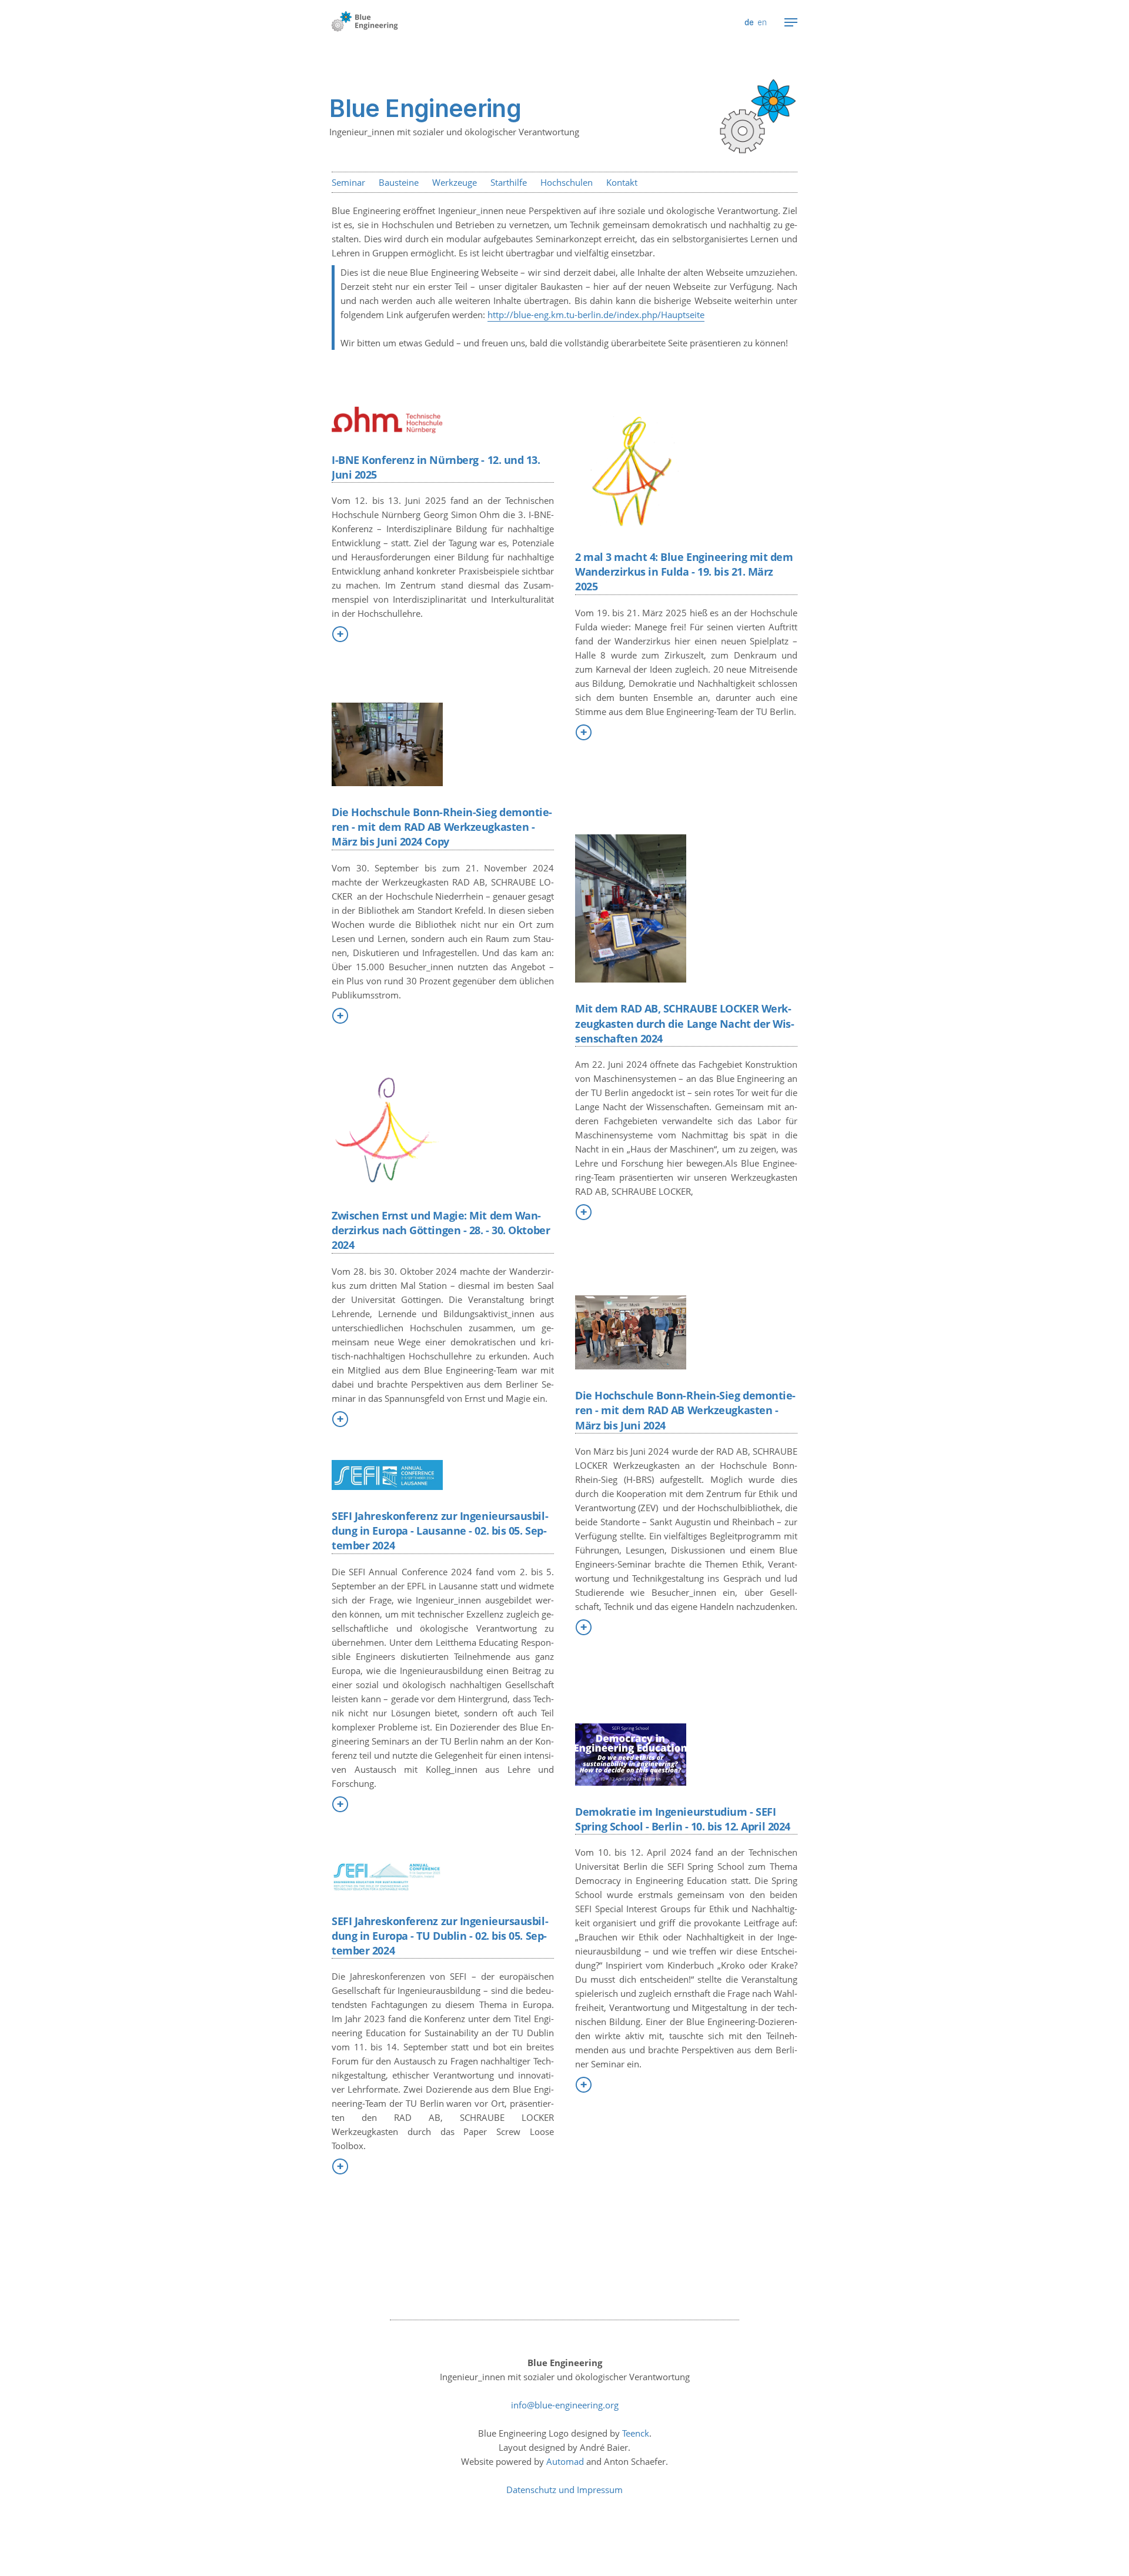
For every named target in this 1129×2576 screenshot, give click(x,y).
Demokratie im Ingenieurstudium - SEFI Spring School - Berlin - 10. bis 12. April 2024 (683, 1819)
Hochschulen (567, 182)
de (749, 22)
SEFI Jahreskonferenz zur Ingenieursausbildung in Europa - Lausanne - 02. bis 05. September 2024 (440, 1531)
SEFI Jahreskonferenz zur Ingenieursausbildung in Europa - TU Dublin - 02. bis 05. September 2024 (440, 1936)
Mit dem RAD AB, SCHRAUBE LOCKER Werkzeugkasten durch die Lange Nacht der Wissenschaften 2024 (685, 1023)
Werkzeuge (455, 182)
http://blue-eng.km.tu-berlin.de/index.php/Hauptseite (596, 315)
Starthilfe (509, 182)
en (762, 22)
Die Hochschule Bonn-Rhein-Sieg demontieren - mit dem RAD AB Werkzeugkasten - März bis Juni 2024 (685, 1410)
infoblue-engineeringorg (565, 2405)
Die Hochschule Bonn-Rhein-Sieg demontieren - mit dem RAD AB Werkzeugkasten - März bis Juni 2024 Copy (442, 827)
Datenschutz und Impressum (564, 2490)
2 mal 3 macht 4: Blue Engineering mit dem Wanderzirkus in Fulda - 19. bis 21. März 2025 (684, 572)
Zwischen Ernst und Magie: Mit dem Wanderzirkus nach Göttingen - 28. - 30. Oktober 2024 (441, 1230)
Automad (565, 2461)
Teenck (636, 2433)
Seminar (348, 182)
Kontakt (622, 182)
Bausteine (399, 182)
